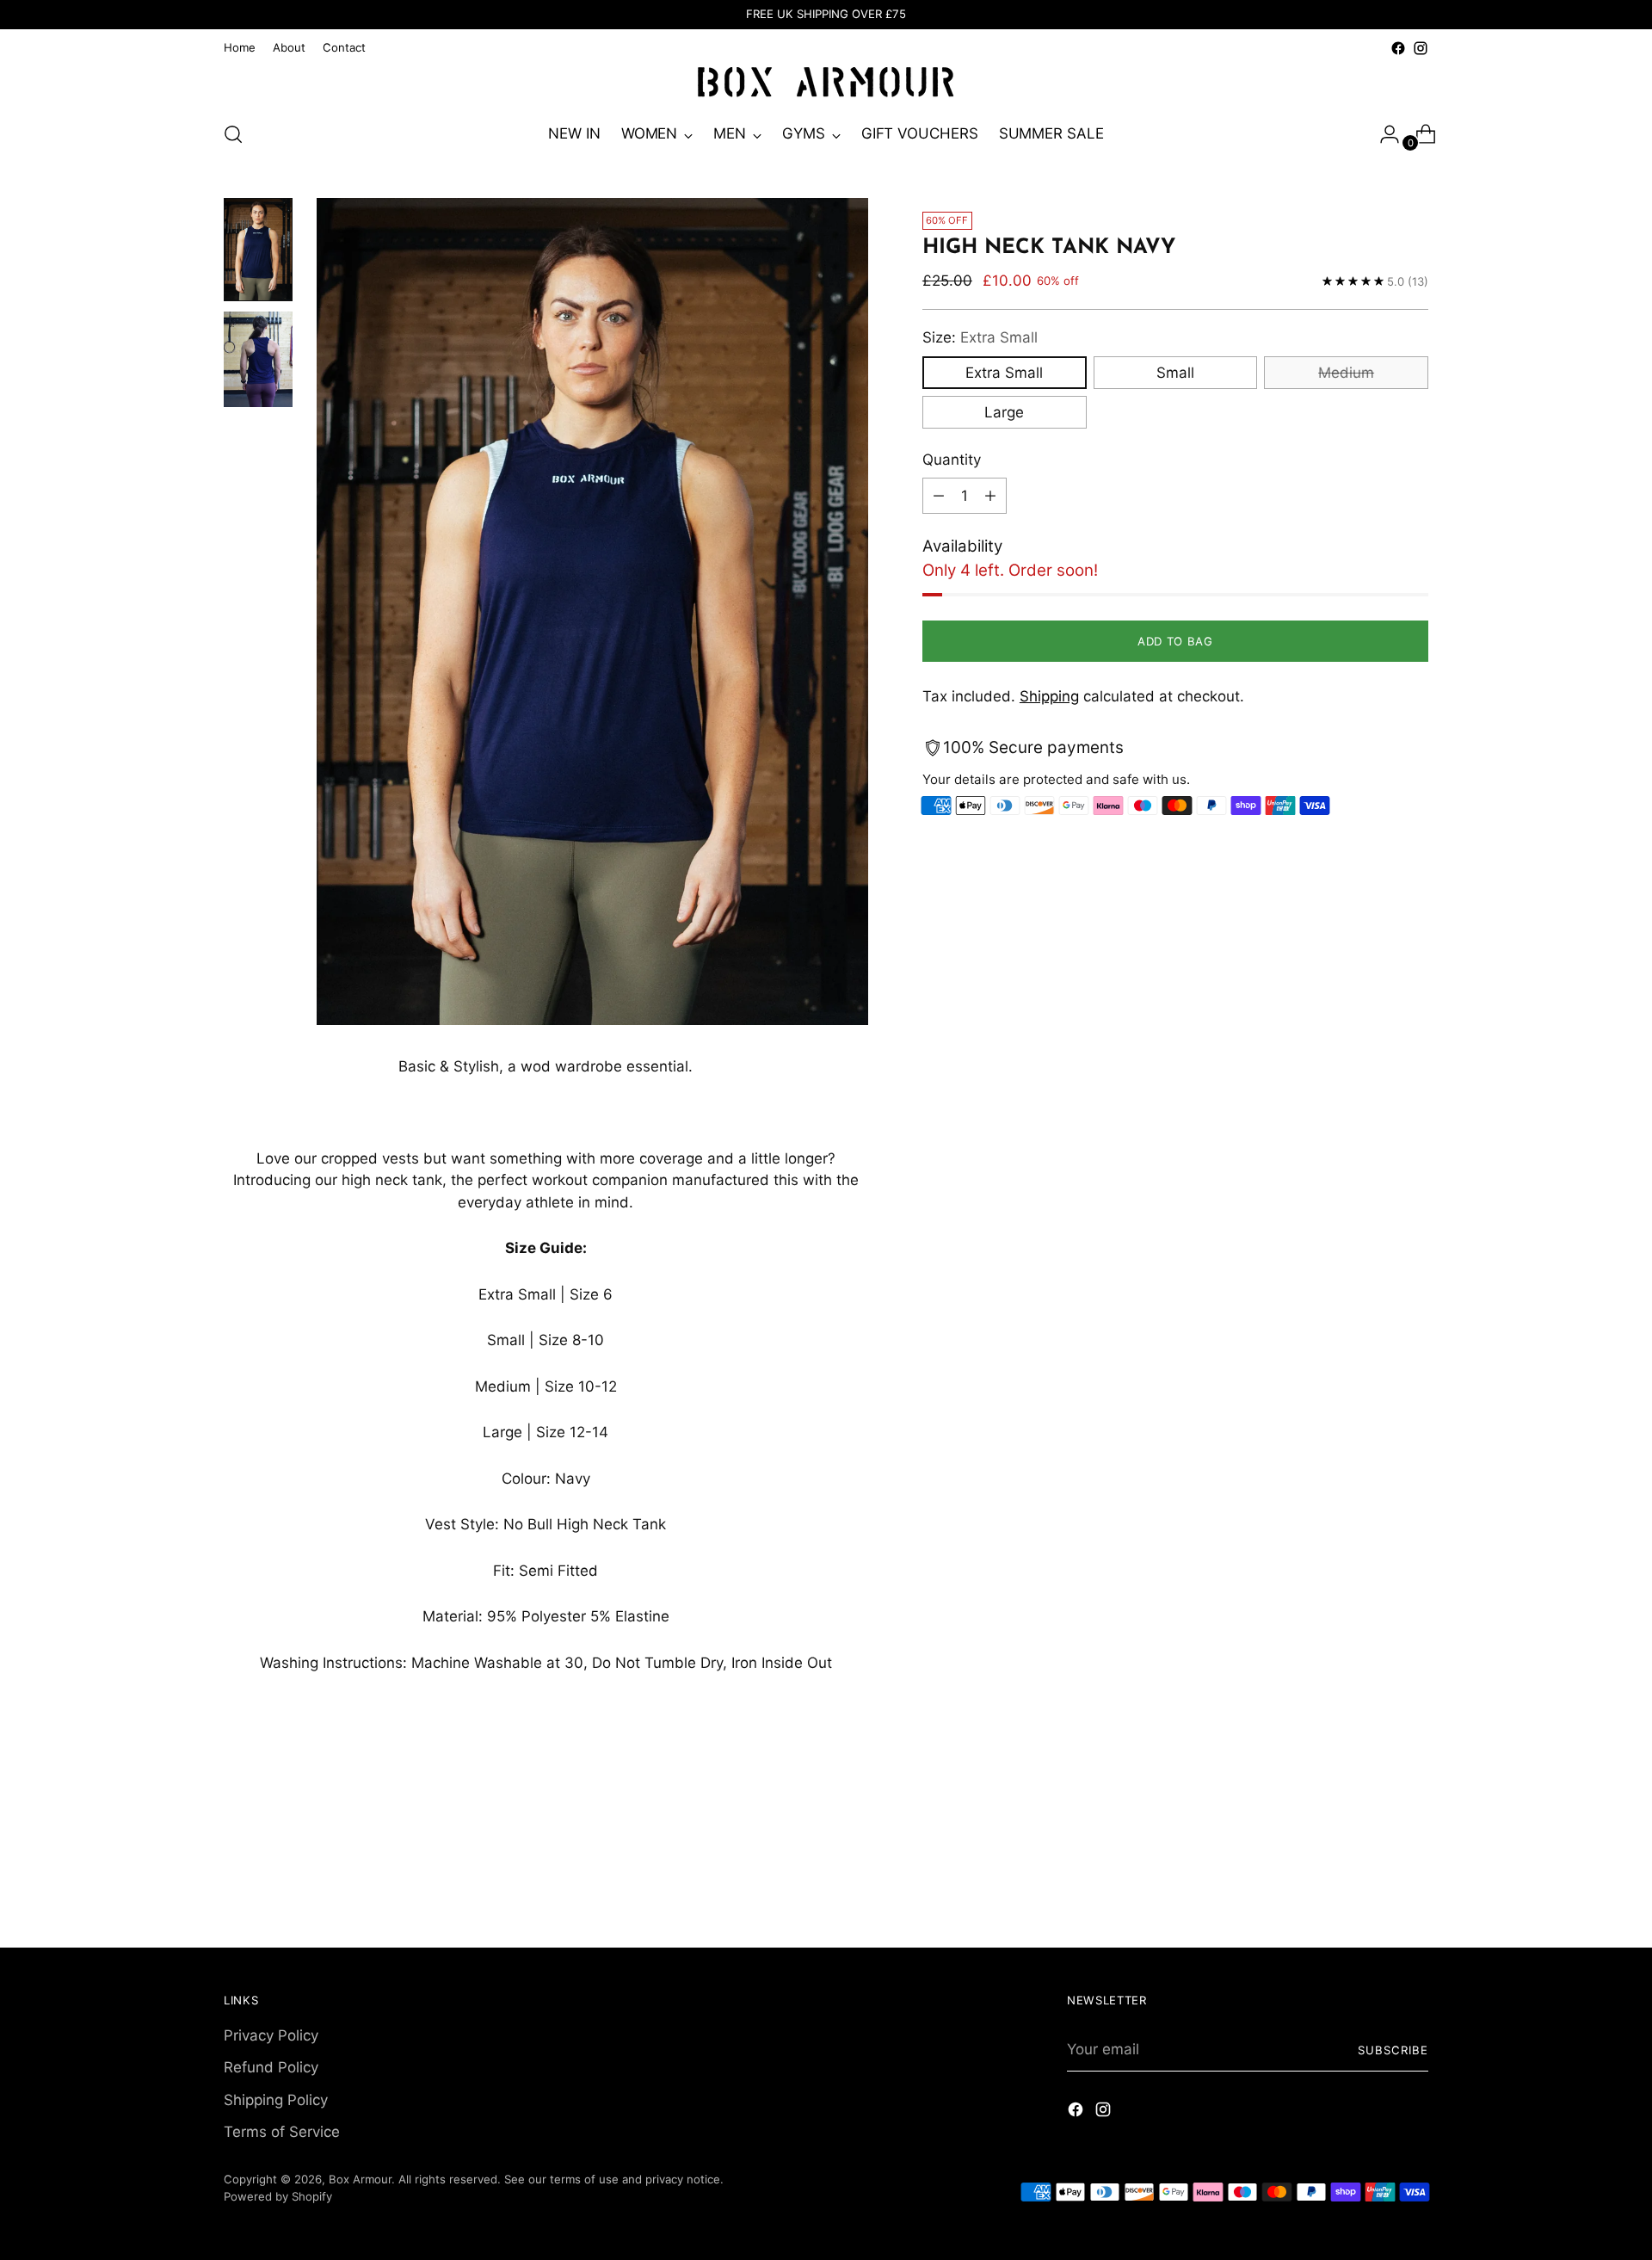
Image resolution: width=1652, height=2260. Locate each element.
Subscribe (1393, 2050)
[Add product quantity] (990, 496)
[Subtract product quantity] (939, 496)
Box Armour (360, 2179)
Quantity (952, 459)
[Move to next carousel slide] (1414, 1819)
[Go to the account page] (1383, 134)
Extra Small (1004, 372)
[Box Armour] (826, 83)
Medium (1346, 372)
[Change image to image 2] (258, 359)
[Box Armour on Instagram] (1421, 48)
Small (1175, 372)
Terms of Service (282, 2132)
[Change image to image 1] (258, 250)
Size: (980, 337)
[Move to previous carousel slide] (1374, 1820)
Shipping (1049, 696)
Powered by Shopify (278, 2196)
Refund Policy (271, 2067)
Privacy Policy (271, 2035)
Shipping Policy (276, 2100)
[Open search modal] (233, 134)
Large (1004, 411)
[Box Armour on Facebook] (1398, 48)
